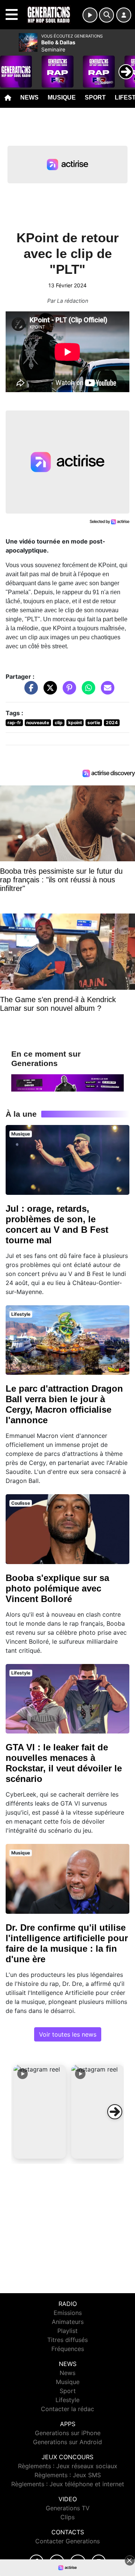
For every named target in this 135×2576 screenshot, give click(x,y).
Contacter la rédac (67, 2409)
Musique (62, 97)
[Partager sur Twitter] (48, 692)
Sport (95, 97)
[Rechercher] (106, 15)
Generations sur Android (67, 2442)
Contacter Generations (67, 2541)
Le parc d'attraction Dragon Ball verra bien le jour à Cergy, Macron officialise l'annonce (64, 1404)
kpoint (75, 723)
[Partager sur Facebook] (29, 692)
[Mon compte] (124, 15)
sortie (94, 723)
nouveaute (38, 723)
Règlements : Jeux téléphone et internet (68, 2484)
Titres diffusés (67, 2340)
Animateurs (68, 2322)
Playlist (67, 2331)
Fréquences (68, 2349)
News (29, 97)
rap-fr (14, 723)
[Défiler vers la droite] (115, 2112)
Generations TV (68, 2508)
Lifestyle (67, 2400)
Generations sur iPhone (68, 2433)
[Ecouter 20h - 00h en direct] (67, 1082)
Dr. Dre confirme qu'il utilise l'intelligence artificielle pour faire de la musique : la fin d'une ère (67, 1943)
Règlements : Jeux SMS (68, 2475)
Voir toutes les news (68, 2034)
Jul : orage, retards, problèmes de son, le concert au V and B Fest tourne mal (57, 1224)
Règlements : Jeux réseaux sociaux (68, 2466)
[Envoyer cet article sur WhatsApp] (87, 692)
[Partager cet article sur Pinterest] (67, 692)
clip (59, 723)
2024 (112, 723)
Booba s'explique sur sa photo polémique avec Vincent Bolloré (57, 1588)
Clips (67, 2517)
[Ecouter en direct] (90, 15)
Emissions (68, 2313)
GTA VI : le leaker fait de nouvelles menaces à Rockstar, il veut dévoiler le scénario (64, 1763)
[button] (40, 2112)
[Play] (10, 66)
